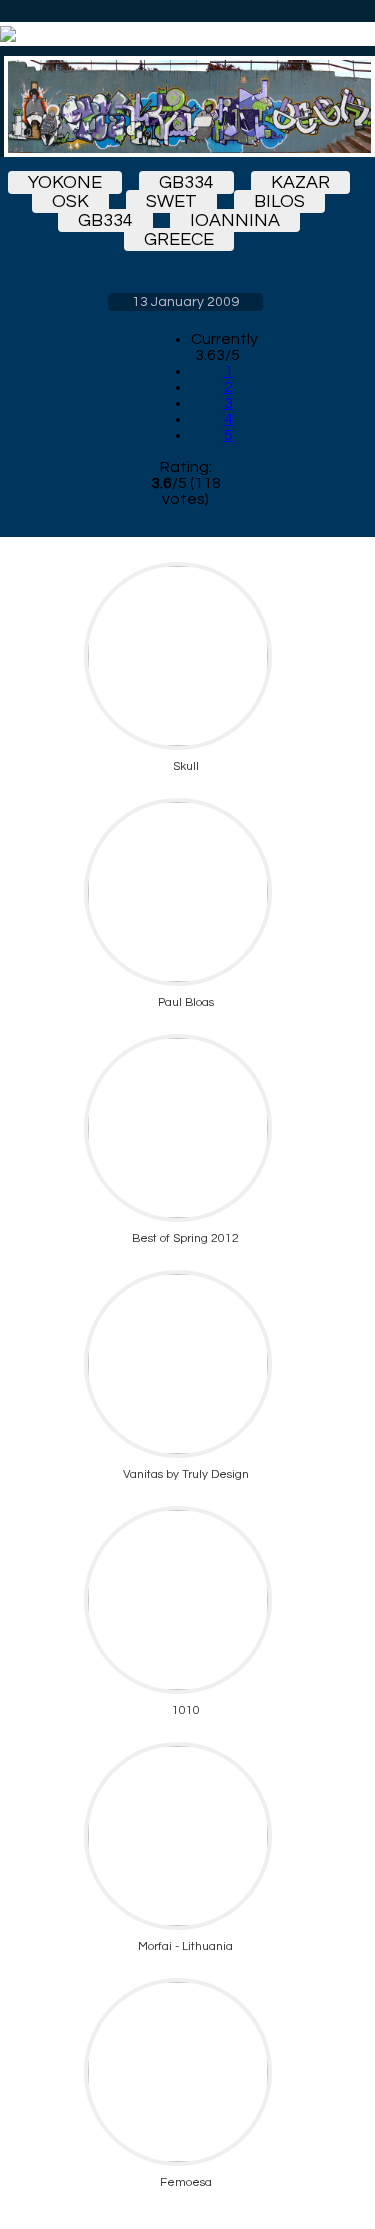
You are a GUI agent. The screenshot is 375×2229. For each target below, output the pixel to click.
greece (179, 239)
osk (70, 201)
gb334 (186, 182)
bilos (279, 201)
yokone (65, 182)
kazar (300, 182)
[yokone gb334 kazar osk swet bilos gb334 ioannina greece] (185, 106)
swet (171, 201)
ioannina (235, 220)
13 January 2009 (185, 302)
